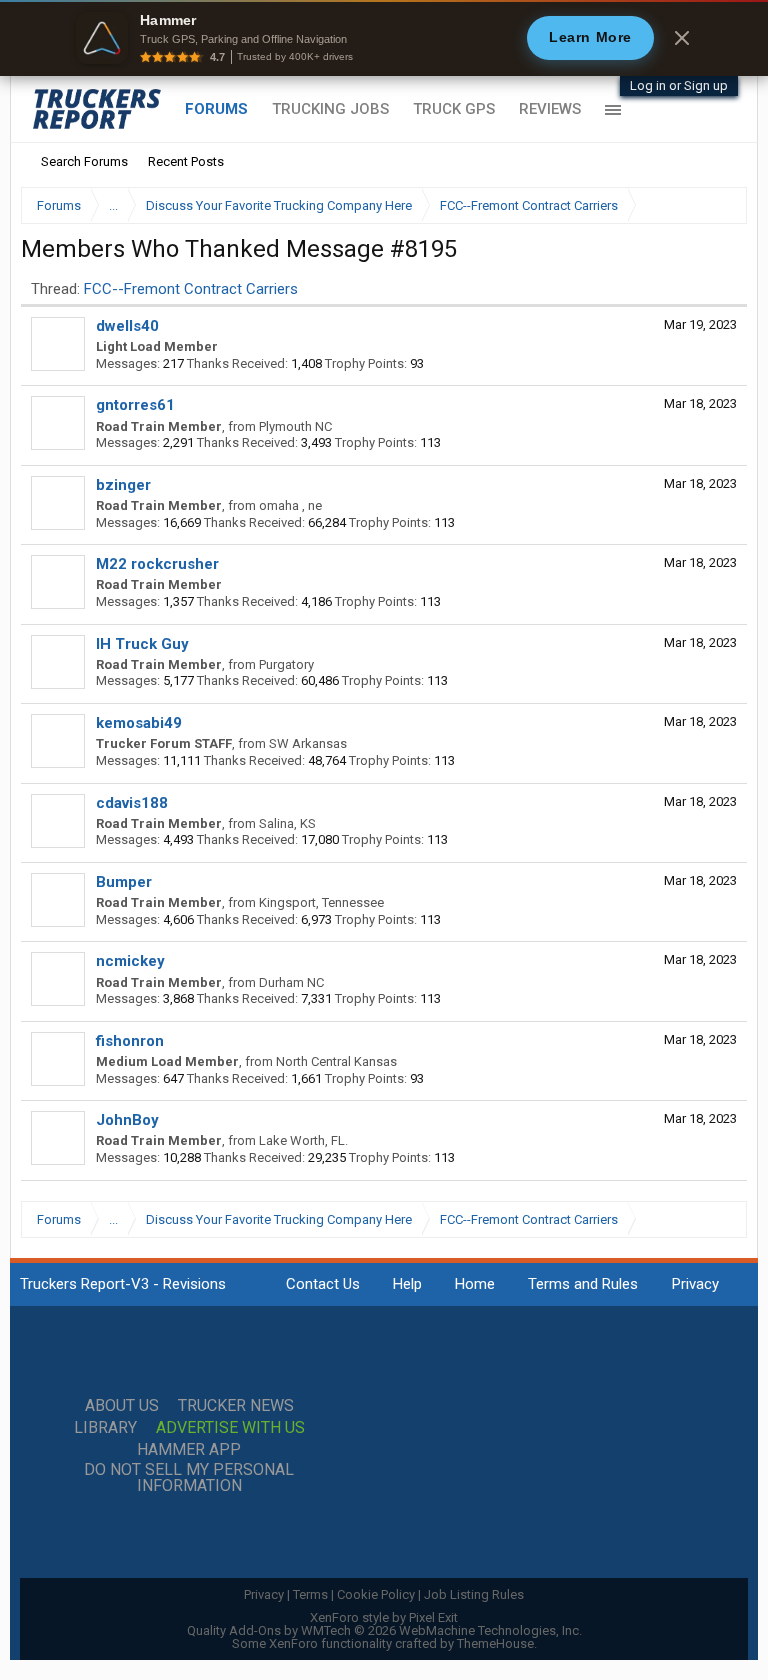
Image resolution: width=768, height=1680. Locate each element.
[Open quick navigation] (718, 205)
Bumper (124, 882)
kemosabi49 (139, 723)
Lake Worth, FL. (303, 1140)
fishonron (130, 1041)
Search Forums (84, 161)
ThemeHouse (495, 1643)
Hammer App (189, 1450)
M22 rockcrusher (157, 564)
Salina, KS (287, 823)
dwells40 (127, 326)
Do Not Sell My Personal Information (189, 1478)
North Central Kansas (336, 1061)
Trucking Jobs (330, 109)
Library (105, 1428)
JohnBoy (127, 1120)
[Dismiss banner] (682, 38)
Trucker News (236, 1406)
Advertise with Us (230, 1428)
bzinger (123, 485)
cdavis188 (132, 803)
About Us (122, 1406)
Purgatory (286, 664)
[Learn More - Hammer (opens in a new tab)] (384, 38)
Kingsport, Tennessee (321, 902)
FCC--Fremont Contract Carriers (191, 289)
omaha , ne (290, 505)
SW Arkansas (308, 743)
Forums (216, 109)
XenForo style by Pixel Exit (384, 1617)
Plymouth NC (295, 426)
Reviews (550, 109)
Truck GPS (454, 109)
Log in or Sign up (679, 85)
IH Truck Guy (142, 644)
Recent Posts (186, 161)
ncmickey (130, 961)
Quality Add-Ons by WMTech (384, 1630)
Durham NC (291, 982)
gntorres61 (135, 405)
